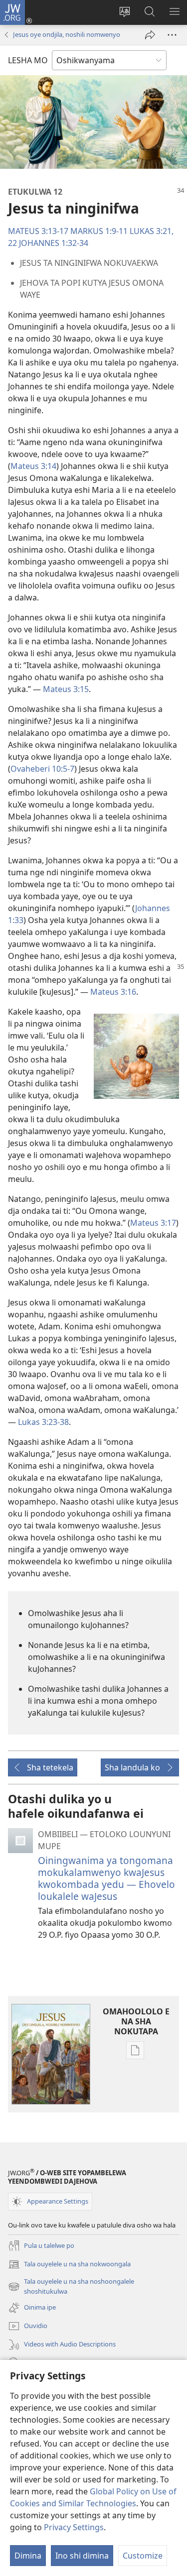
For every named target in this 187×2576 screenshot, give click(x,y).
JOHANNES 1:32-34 (54, 243)
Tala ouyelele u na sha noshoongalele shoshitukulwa (71, 2287)
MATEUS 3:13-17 (38, 231)
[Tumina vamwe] (150, 35)
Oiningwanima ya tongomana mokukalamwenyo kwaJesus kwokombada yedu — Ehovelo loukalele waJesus (106, 1878)
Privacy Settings (74, 2527)
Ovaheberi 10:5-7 (42, 769)
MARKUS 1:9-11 (99, 231)
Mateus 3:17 (153, 1223)
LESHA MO (28, 60)
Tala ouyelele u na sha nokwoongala (69, 2265)
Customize (143, 2556)
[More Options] (172, 35)
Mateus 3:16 (113, 992)
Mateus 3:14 (33, 466)
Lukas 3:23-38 (43, 1422)
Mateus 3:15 (66, 689)
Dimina (28, 2556)
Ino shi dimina (82, 2556)
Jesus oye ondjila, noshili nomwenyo (67, 34)
